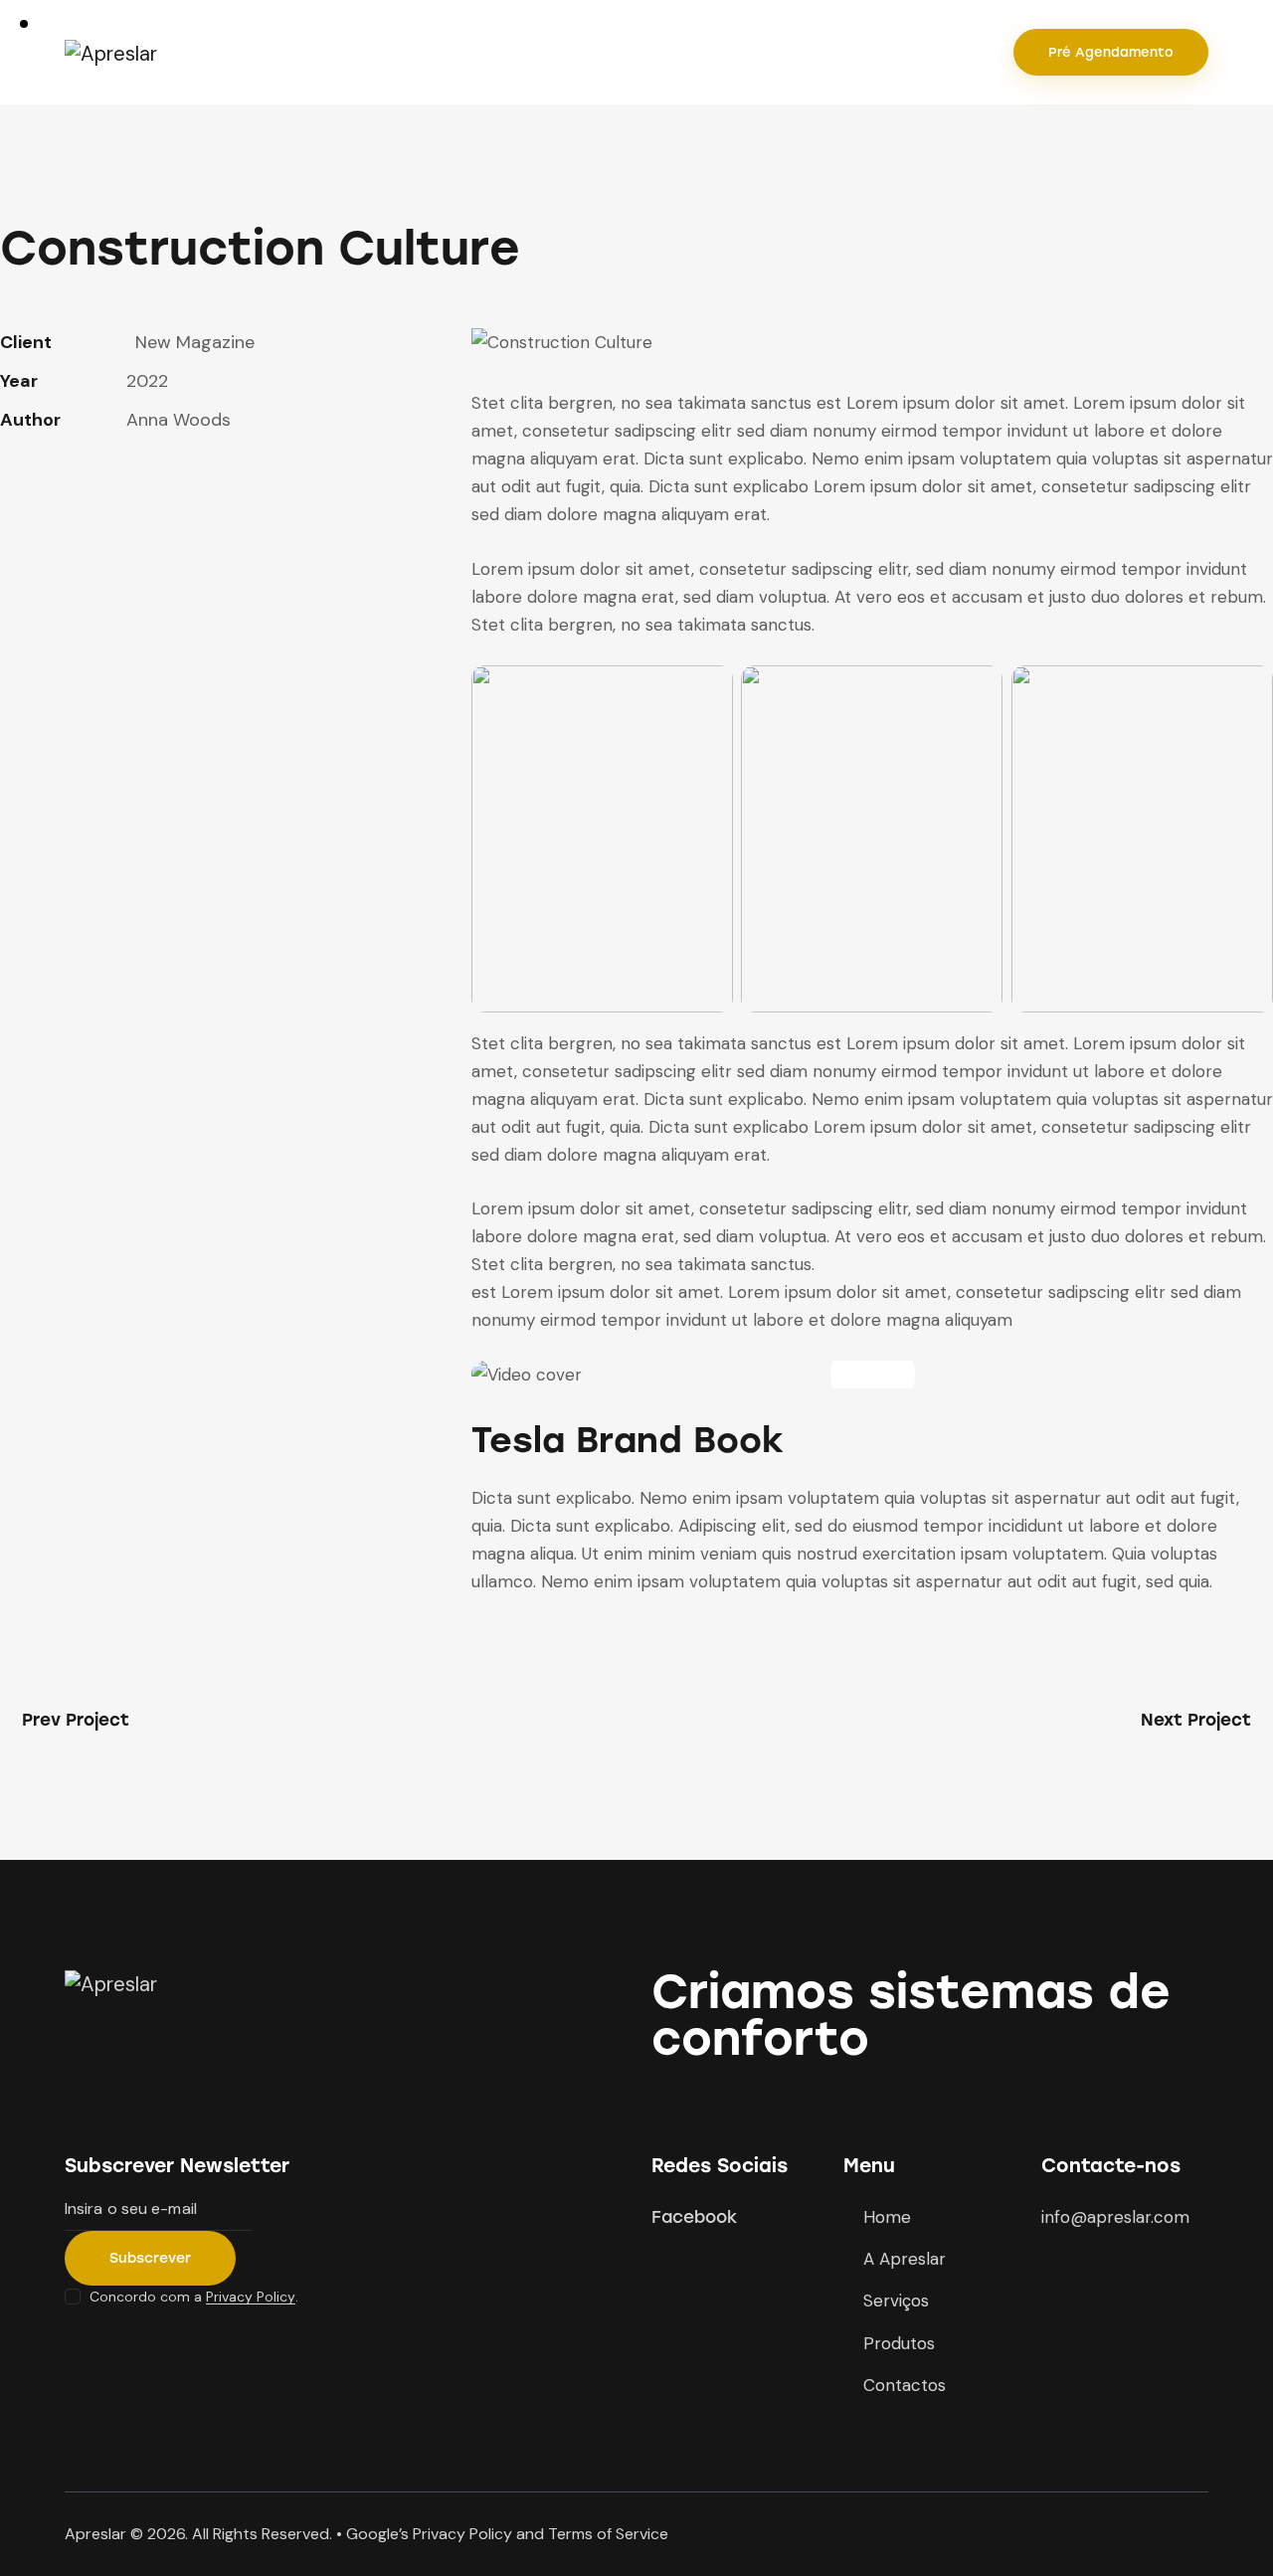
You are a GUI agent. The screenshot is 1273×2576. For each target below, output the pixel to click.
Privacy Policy (251, 2297)
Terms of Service (608, 2534)
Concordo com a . (194, 2297)
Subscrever (150, 2258)
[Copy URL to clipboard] (149, 481)
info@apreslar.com (1115, 2217)
